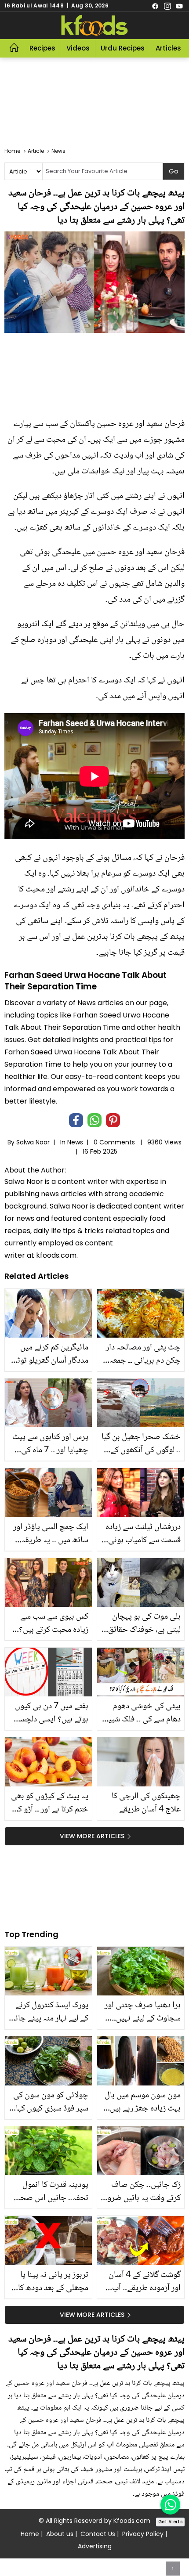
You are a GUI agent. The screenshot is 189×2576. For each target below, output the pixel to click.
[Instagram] (167, 6)
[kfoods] (94, 25)
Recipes (42, 48)
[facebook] (155, 6)
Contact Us (98, 2534)
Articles (168, 48)
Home (30, 2534)
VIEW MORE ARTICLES (92, 1836)
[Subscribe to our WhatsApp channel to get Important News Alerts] (170, 2505)
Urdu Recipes (123, 48)
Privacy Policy (143, 2534)
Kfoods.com (132, 2521)
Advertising (95, 2546)
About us (60, 2534)
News (75, 1142)
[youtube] (179, 6)
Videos (78, 48)
